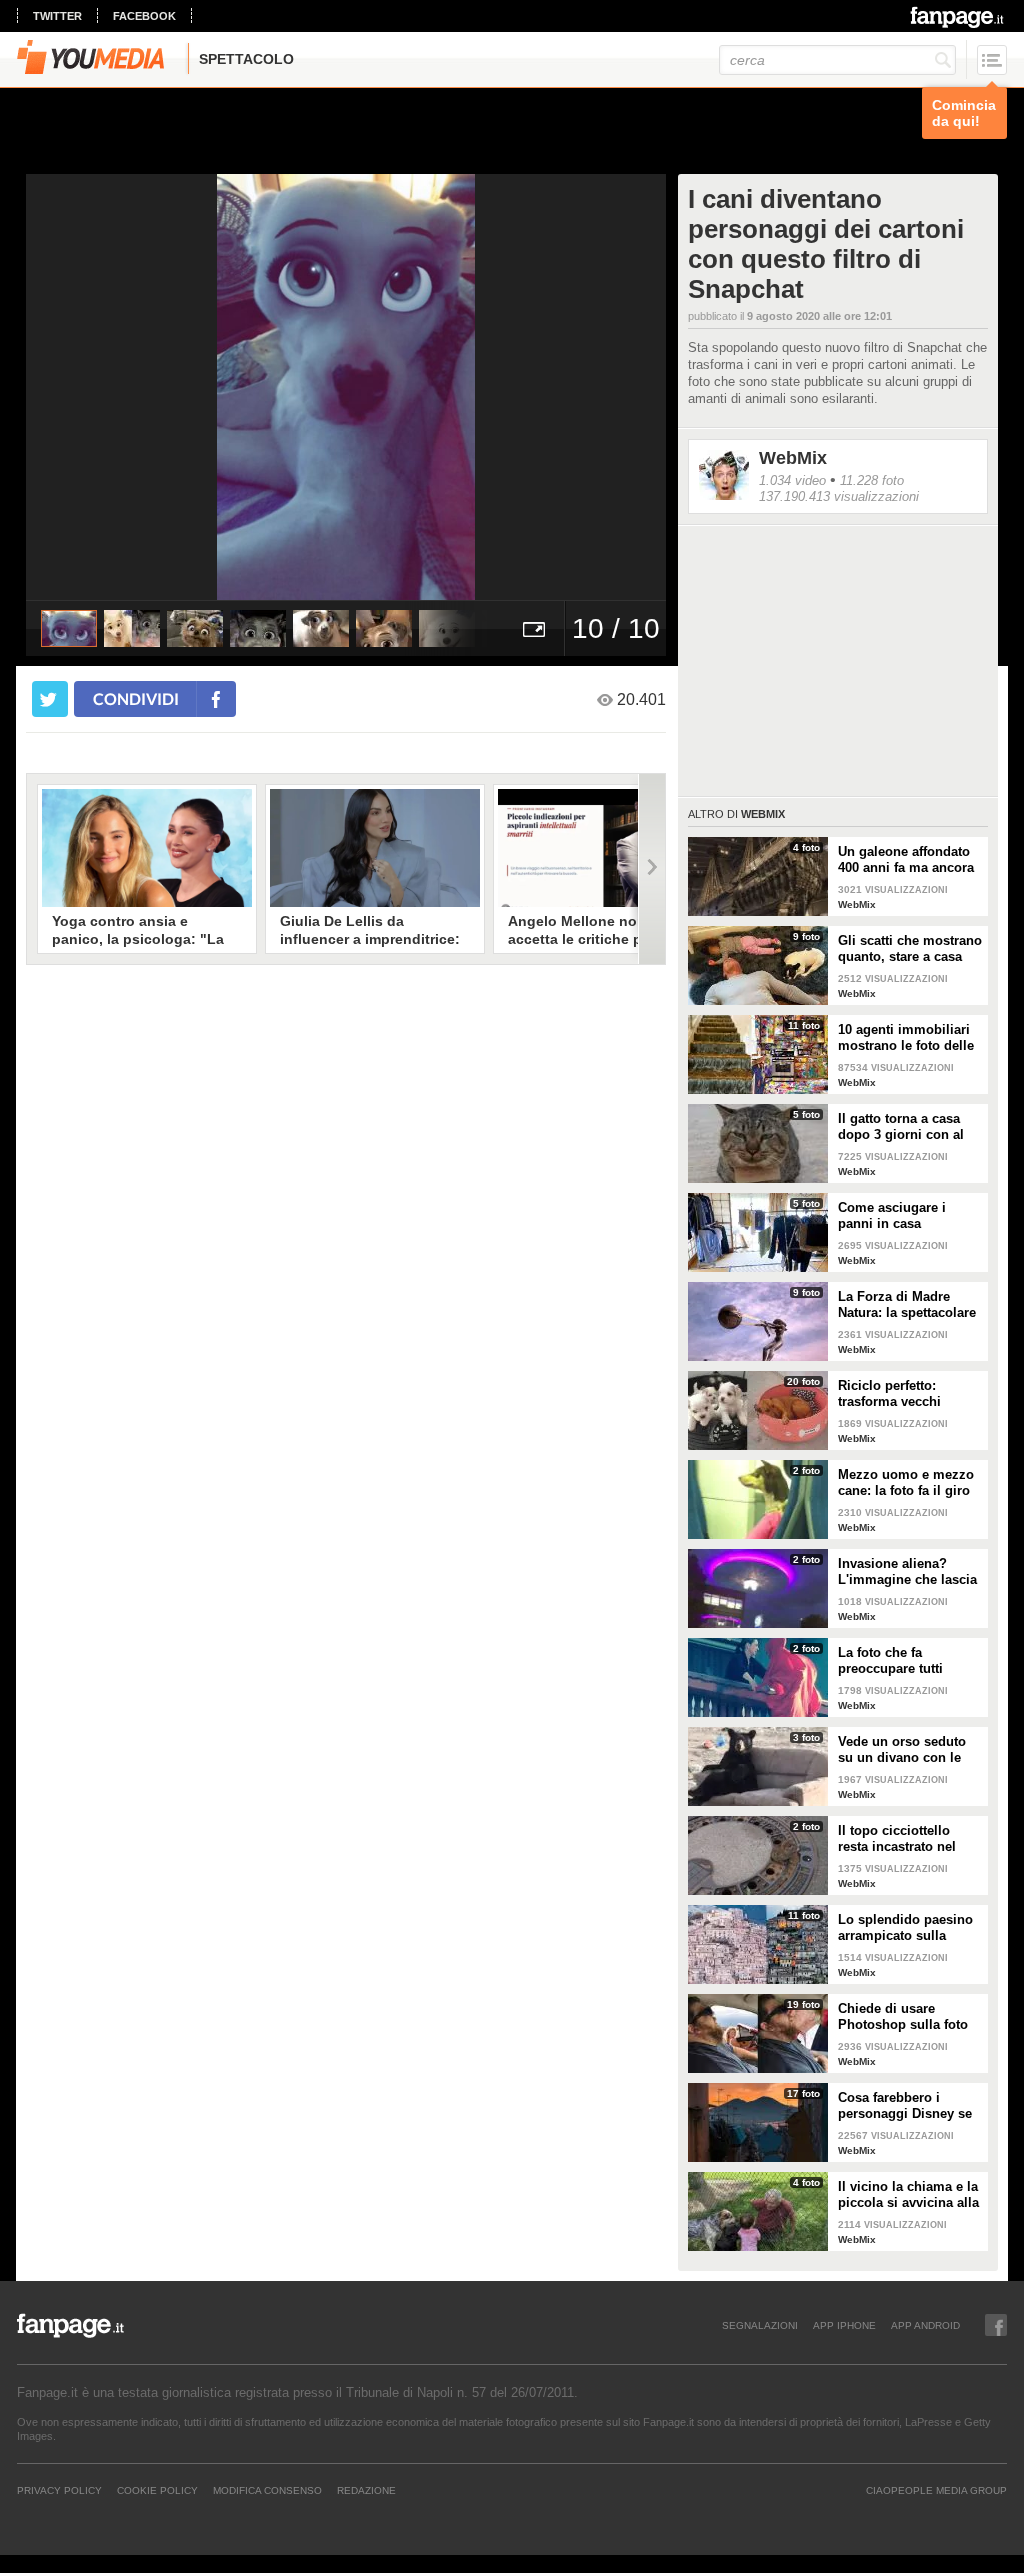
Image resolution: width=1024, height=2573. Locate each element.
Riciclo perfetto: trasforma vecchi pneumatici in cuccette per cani (908, 1394)
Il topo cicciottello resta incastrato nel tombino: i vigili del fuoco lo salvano (899, 1839)
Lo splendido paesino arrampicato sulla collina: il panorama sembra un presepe (905, 1928)
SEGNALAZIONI (760, 2325)
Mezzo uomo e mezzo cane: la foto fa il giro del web (906, 1483)
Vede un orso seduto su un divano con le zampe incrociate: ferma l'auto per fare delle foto (902, 1750)
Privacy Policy (59, 2490)
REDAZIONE (366, 2490)
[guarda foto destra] (410, 387)
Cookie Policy (157, 2490)
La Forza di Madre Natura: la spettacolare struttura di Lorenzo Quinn (907, 1305)
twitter (57, 16)
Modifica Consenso (267, 2490)
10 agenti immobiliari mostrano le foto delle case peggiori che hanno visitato (906, 1038)
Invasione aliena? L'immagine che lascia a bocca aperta (907, 1572)
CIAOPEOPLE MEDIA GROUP (936, 2490)
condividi (136, 698)
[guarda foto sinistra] (90, 387)
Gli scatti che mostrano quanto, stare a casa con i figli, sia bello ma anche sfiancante (910, 949)
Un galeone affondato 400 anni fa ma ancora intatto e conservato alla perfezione (906, 860)
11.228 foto (872, 480)
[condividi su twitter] (50, 699)
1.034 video (792, 480)
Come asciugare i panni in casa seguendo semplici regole (897, 1216)
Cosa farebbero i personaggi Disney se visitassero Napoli (905, 2106)
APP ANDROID (925, 2325)
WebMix (793, 458)
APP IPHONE (844, 2325)
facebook (144, 16)
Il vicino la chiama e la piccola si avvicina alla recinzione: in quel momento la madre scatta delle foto (908, 2195)
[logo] (958, 17)
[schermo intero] (534, 628)
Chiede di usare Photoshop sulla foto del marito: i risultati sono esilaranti (903, 2017)
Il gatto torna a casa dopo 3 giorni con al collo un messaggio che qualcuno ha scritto (901, 1127)
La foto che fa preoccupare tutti (890, 1660)
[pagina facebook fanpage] (996, 2325)
